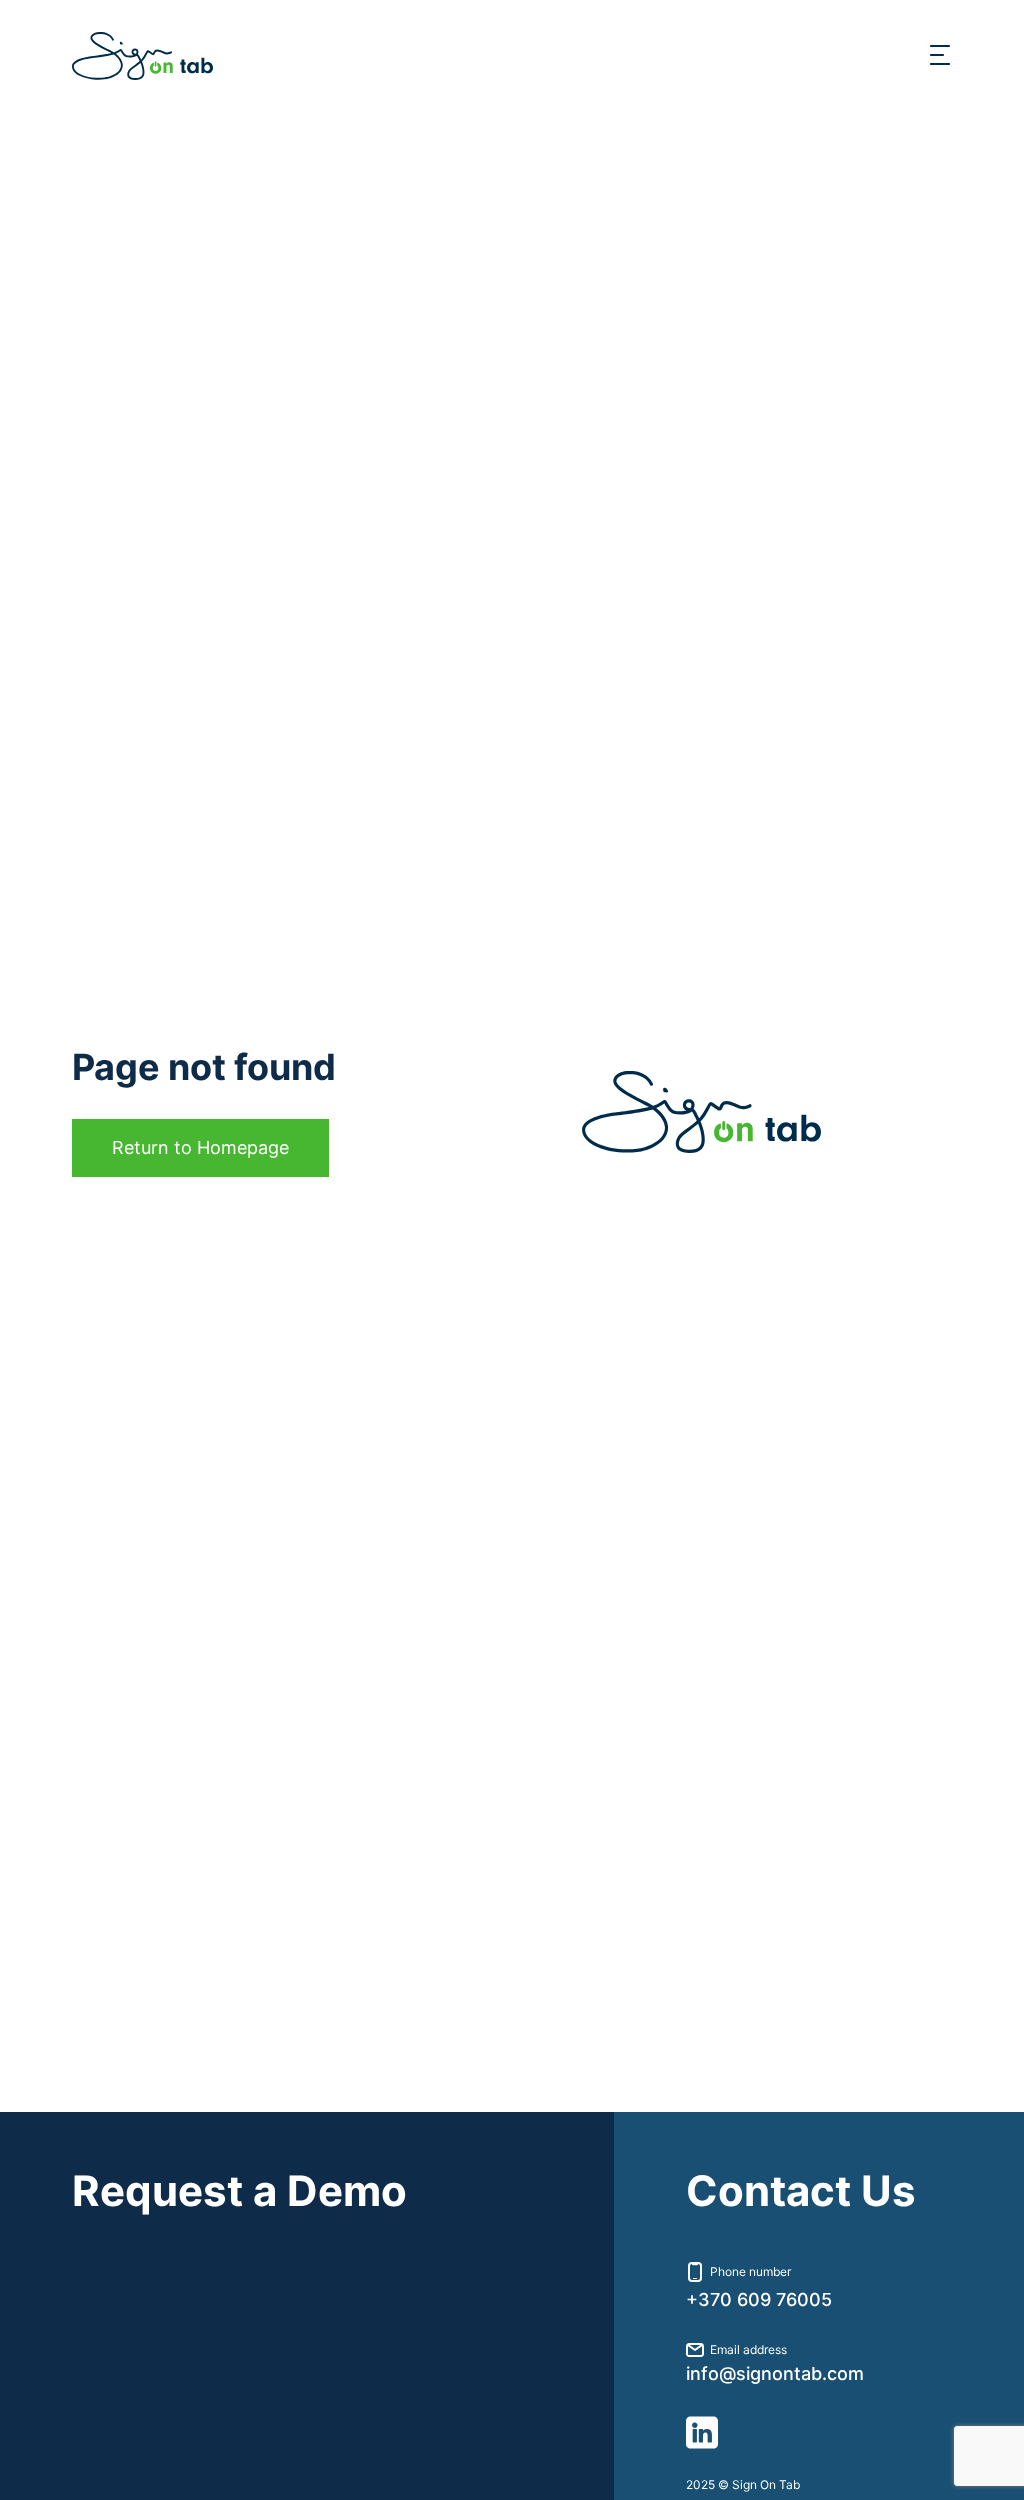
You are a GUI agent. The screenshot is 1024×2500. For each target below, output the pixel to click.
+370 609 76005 (759, 2300)
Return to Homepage (200, 1147)
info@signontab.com (775, 2374)
